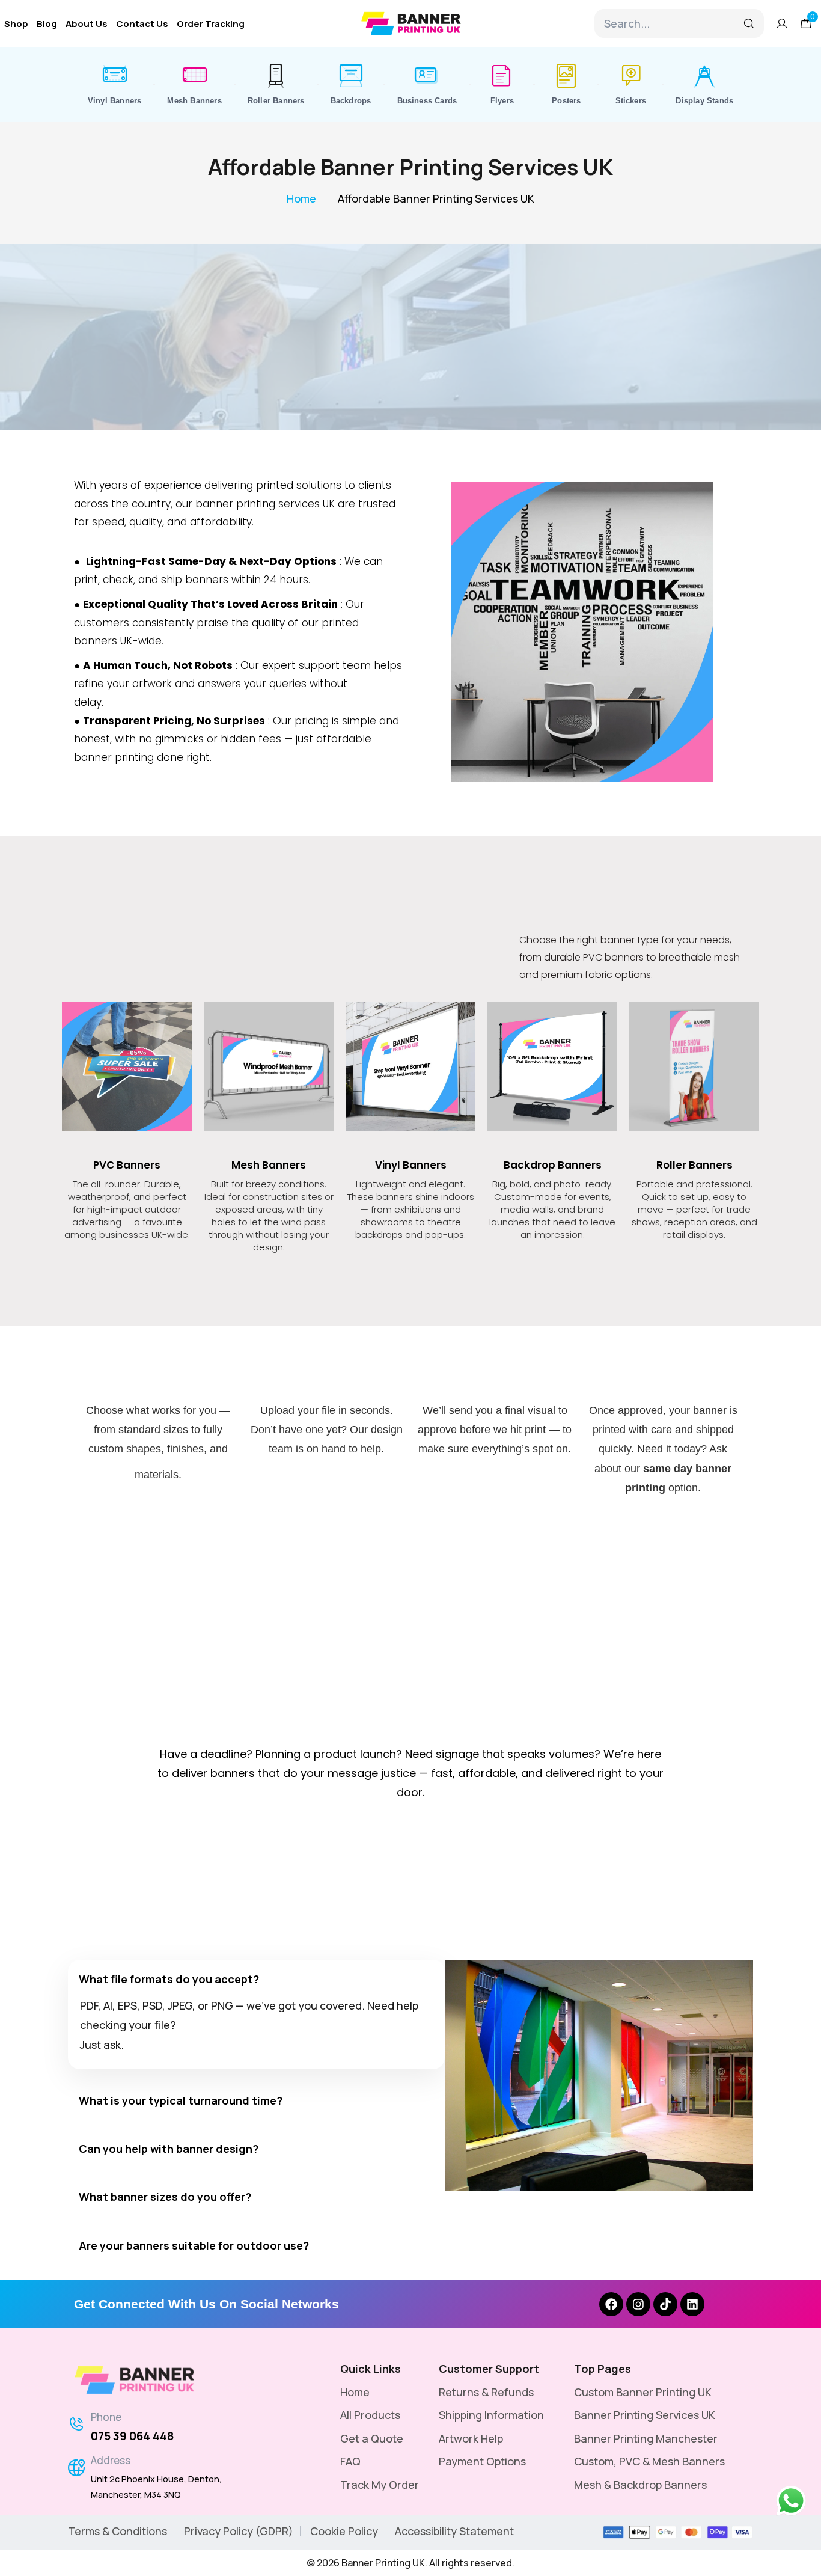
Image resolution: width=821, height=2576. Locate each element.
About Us (87, 24)
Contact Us (142, 24)
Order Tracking (211, 24)
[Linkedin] (692, 2304)
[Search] (749, 23)
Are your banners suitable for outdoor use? (194, 2245)
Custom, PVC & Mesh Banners (649, 2461)
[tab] (256, 1978)
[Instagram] (638, 2304)
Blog (47, 24)
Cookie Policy (344, 2531)
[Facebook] (611, 2304)
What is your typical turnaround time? (181, 2100)
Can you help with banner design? (169, 2149)
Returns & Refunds (486, 2392)
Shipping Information (491, 2415)
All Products (370, 2415)
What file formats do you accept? (169, 1979)
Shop (16, 24)
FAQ (350, 2461)
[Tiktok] (665, 2304)
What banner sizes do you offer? (165, 2197)
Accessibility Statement (454, 2531)
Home (355, 2392)
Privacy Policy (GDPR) (239, 2531)
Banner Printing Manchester (646, 2438)
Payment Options (482, 2461)
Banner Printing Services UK (645, 2415)
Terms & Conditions (118, 2531)
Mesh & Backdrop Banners (640, 2485)
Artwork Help (471, 2438)
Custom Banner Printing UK (643, 2392)
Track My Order (380, 2485)
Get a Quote (372, 2438)
